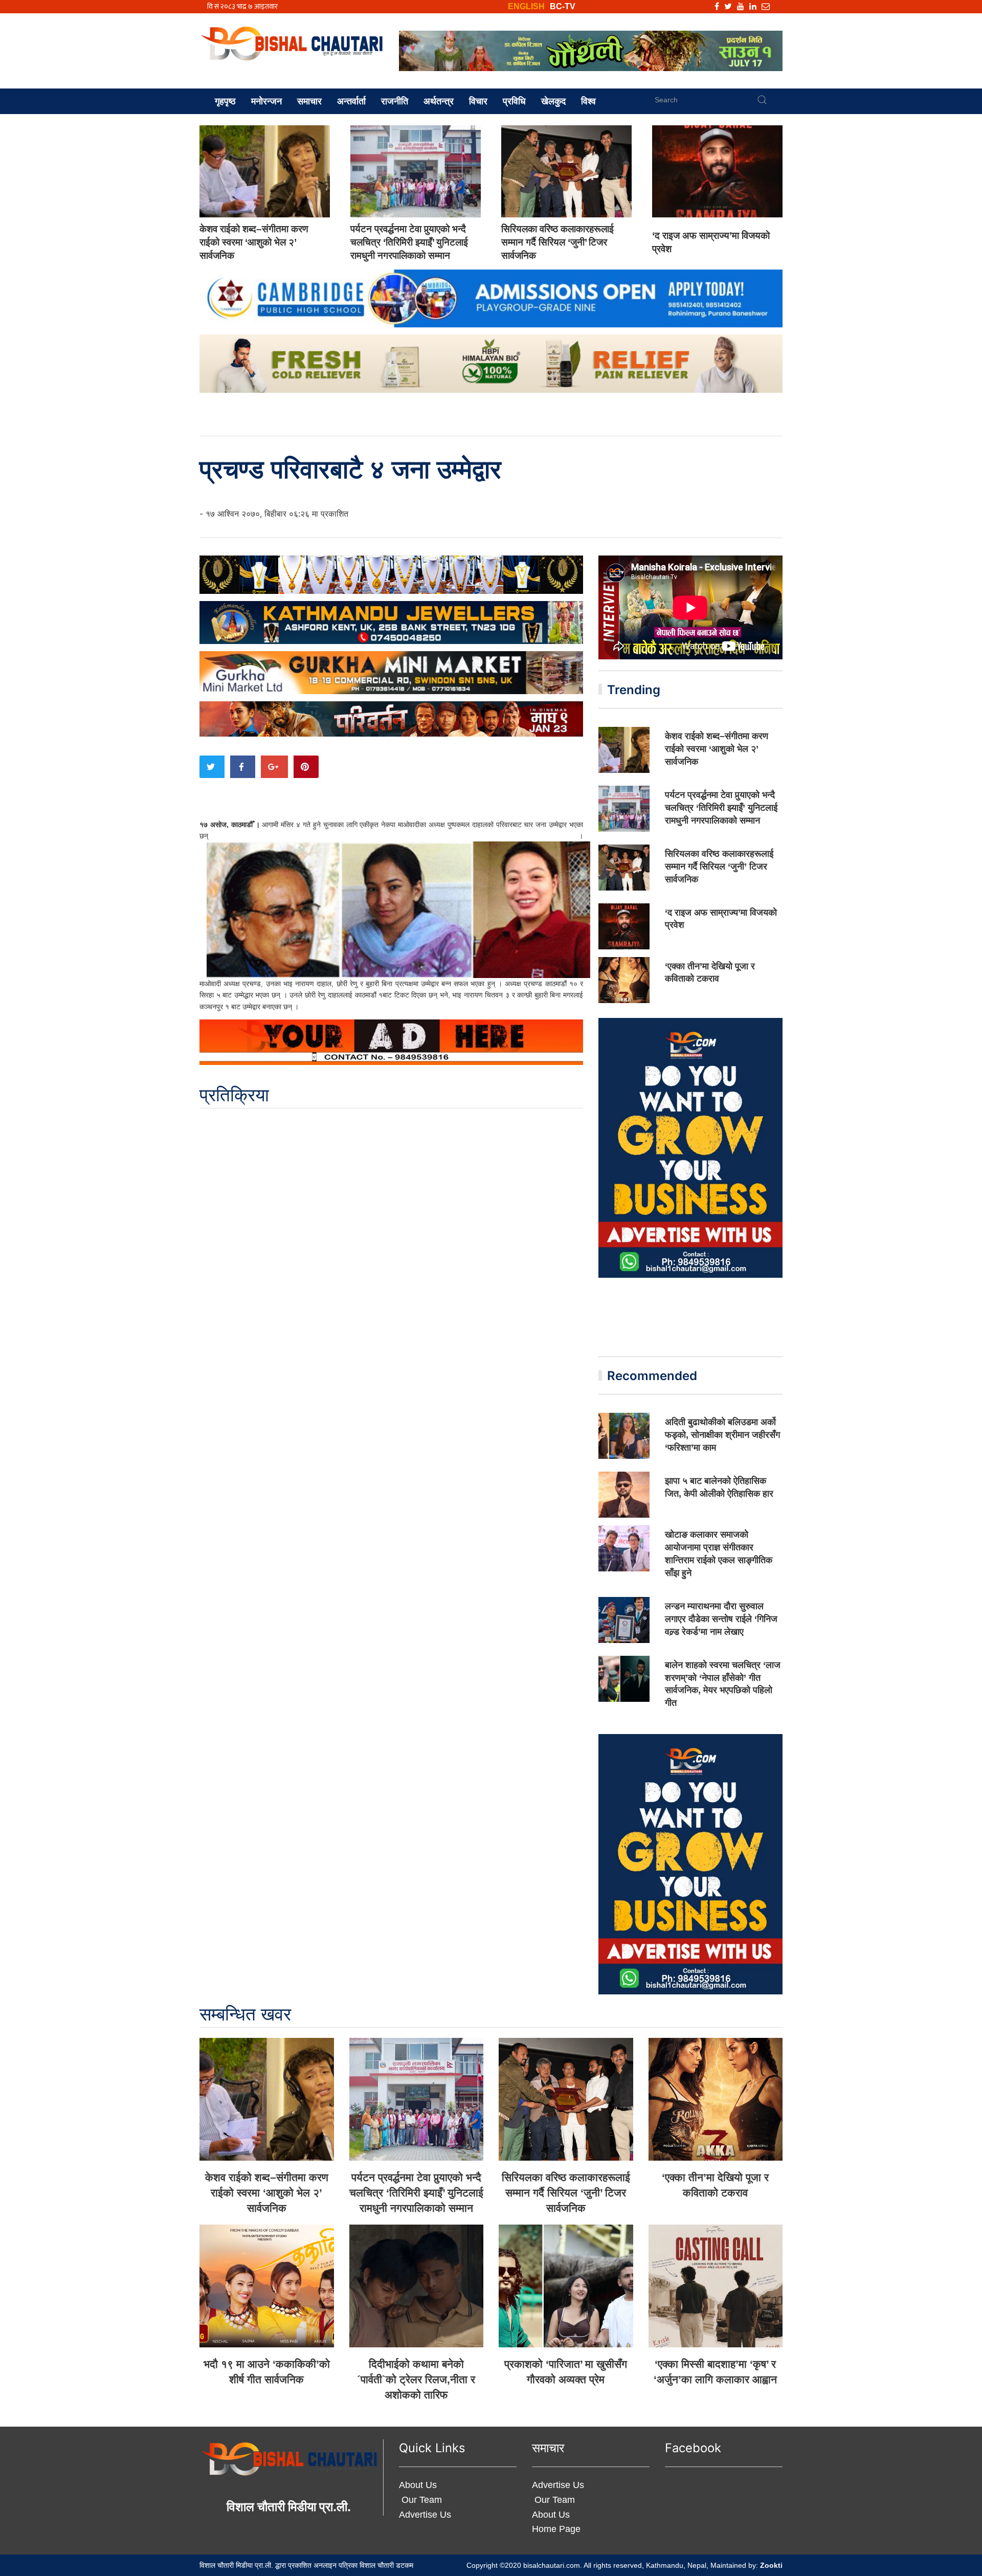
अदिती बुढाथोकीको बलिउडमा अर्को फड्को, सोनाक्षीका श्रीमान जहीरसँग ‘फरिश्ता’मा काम (722, 1435)
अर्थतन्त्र (439, 101)
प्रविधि (514, 101)
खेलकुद (553, 101)
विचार (478, 101)
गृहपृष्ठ (225, 101)
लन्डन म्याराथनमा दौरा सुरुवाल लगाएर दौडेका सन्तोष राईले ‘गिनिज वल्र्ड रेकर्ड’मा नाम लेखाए (721, 1619)
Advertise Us (425, 2515)
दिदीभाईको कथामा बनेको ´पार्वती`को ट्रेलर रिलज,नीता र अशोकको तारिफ (416, 2379)
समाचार (309, 101)
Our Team (420, 2500)
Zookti (771, 2565)
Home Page (556, 2529)
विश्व (588, 101)
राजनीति (395, 101)
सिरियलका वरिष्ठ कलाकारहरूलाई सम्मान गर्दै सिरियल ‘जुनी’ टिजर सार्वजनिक (557, 242)
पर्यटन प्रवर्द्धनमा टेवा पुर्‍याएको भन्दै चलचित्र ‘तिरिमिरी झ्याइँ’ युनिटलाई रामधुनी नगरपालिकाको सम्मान (409, 242)
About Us (418, 2485)
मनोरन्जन (266, 101)
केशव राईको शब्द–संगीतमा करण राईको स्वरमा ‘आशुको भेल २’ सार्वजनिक (254, 242)
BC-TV (563, 6)
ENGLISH (526, 6)
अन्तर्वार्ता (351, 101)
